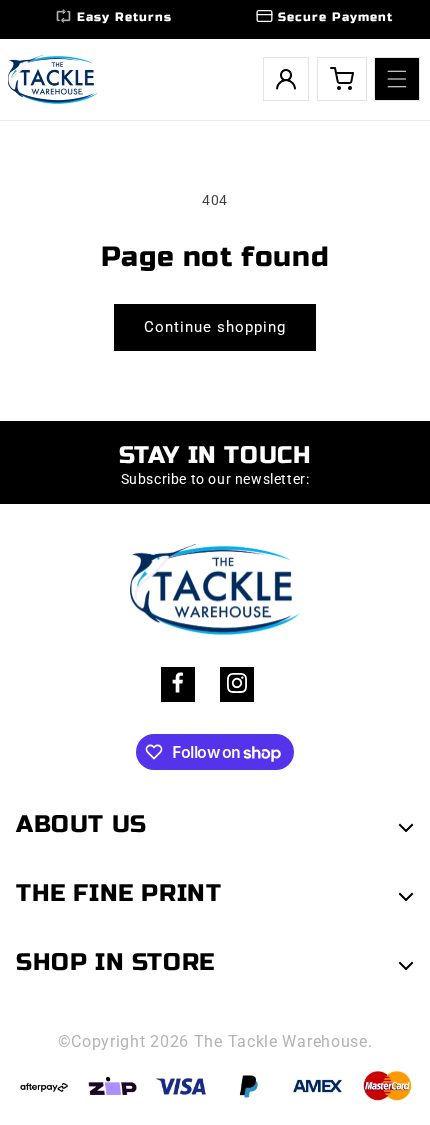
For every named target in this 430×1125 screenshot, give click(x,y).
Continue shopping (215, 327)
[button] (397, 79)
